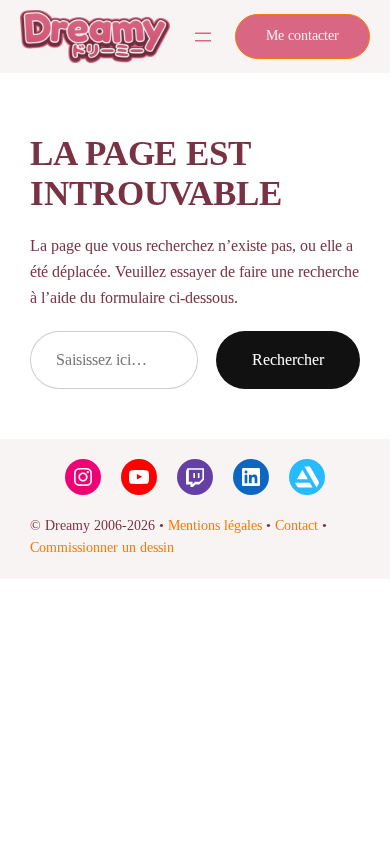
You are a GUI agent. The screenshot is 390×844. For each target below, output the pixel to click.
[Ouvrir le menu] (203, 37)
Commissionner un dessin (102, 547)
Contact (296, 525)
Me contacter (302, 35)
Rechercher (288, 359)
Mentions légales (215, 525)
